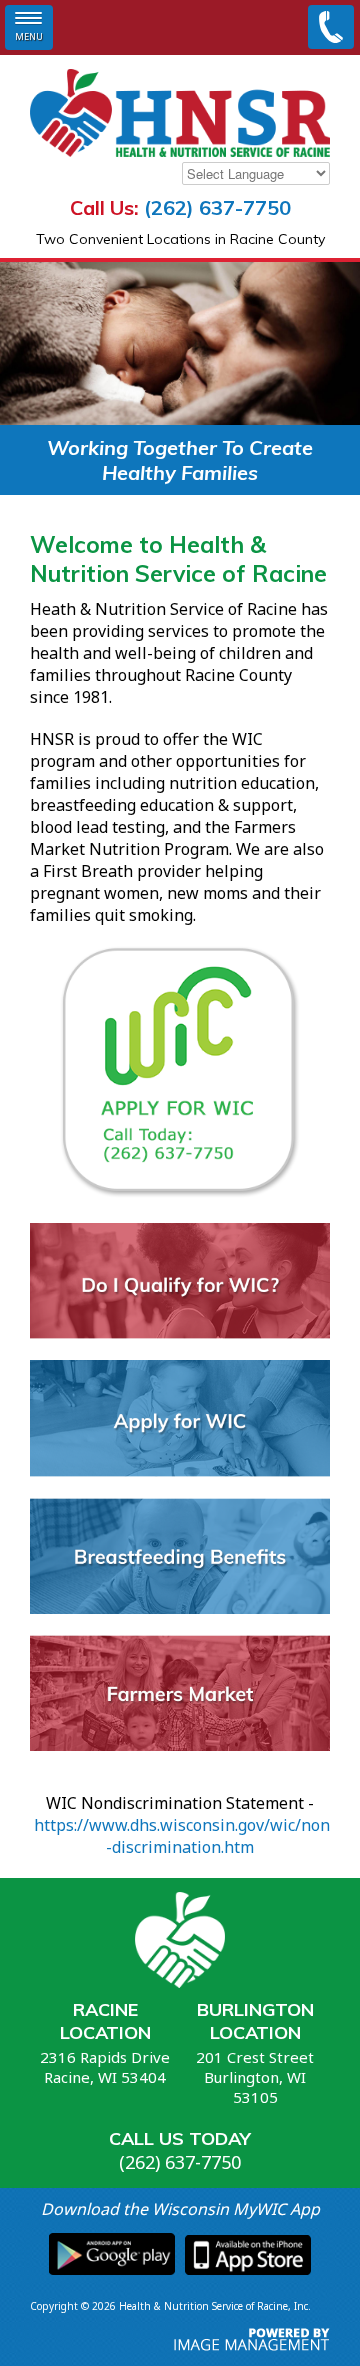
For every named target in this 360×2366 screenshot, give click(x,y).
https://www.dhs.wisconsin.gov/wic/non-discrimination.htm (182, 1836)
